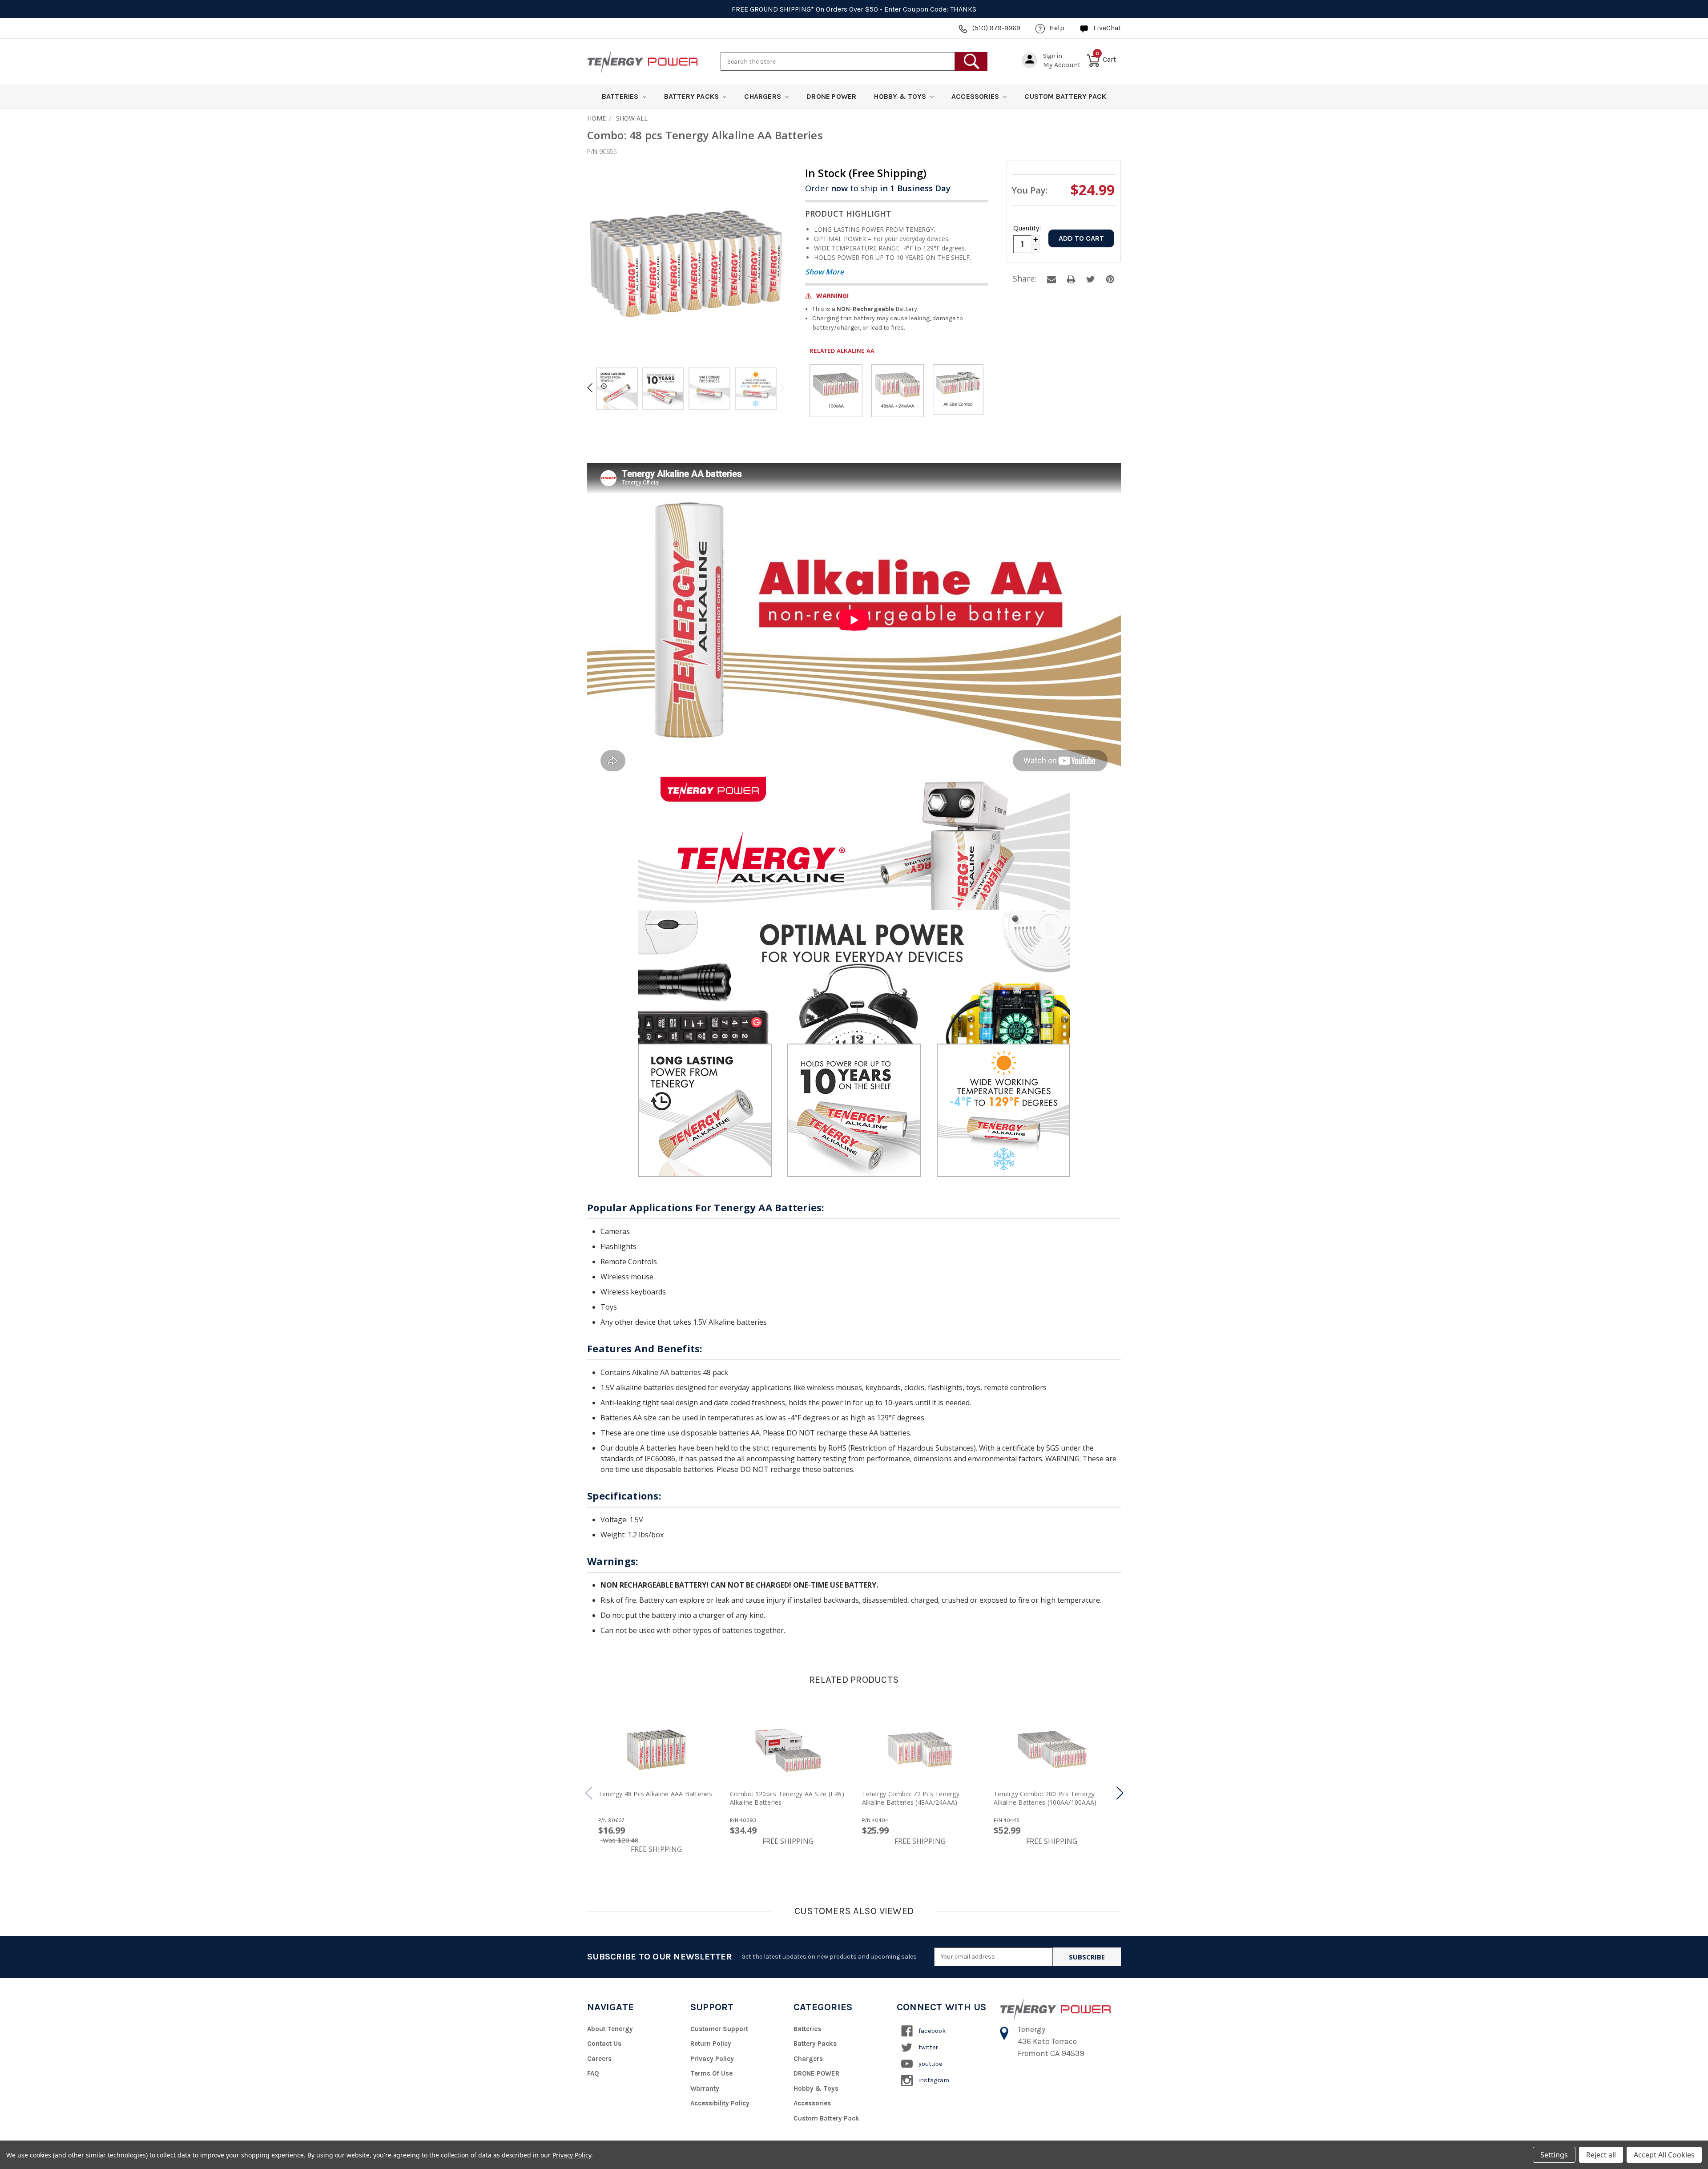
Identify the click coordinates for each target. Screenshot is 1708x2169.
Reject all (1601, 2155)
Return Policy (711, 2044)
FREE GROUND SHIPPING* (773, 9)
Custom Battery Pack (1065, 96)
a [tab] (1051, 279)
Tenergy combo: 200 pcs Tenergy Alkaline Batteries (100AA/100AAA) (1045, 1798)
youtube (930, 2064)
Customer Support (719, 2029)
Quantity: (1027, 228)
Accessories (976, 96)
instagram (933, 2080)
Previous (592, 388)
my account (1062, 65)
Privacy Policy (712, 2059)
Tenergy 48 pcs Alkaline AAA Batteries (655, 1794)
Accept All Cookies (1664, 2155)
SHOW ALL (632, 118)
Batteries (621, 96)
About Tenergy (610, 2029)
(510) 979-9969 (996, 28)
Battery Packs (693, 96)
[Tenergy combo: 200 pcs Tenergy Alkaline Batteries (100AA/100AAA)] (1052, 1750)
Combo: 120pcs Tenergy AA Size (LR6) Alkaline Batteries (787, 1798)
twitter (928, 2047)
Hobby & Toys (901, 96)
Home (596, 118)
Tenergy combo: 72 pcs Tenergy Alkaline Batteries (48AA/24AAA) (911, 1798)
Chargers (763, 96)
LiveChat (1107, 28)
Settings (1554, 2155)
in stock (866, 173)
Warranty (705, 2088)
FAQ (593, 2073)
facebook (931, 2031)
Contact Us (604, 2044)
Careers (599, 2059)
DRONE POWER (831, 96)
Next (781, 388)
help (1057, 28)
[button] (1120, 1793)
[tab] (617, 390)
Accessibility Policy (720, 2103)
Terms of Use (711, 2073)
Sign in (1053, 56)
